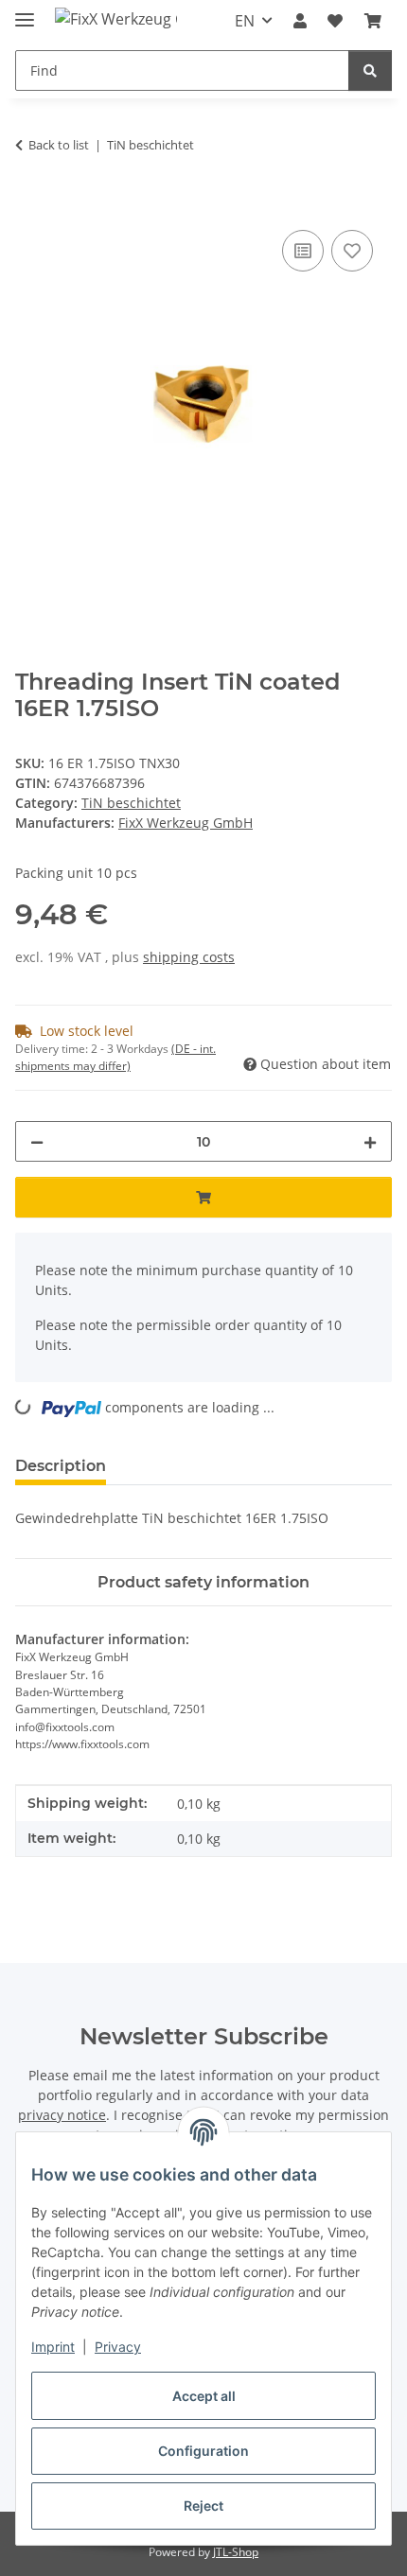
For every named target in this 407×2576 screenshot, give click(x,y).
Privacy (118, 2347)
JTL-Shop (236, 2552)
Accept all (204, 2396)
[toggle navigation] (25, 12)
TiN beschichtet (131, 803)
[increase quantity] (370, 1141)
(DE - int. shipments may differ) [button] (115, 1057)
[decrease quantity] (37, 1141)
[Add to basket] (30, 204)
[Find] (370, 70)
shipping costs (189, 957)
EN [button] (245, 21)
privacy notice (62, 2115)
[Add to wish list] (352, 251)
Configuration (203, 2451)
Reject (203, 2506)
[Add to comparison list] (303, 251)
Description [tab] (61, 1466)
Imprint (53, 2347)
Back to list (59, 145)
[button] (300, 21)
